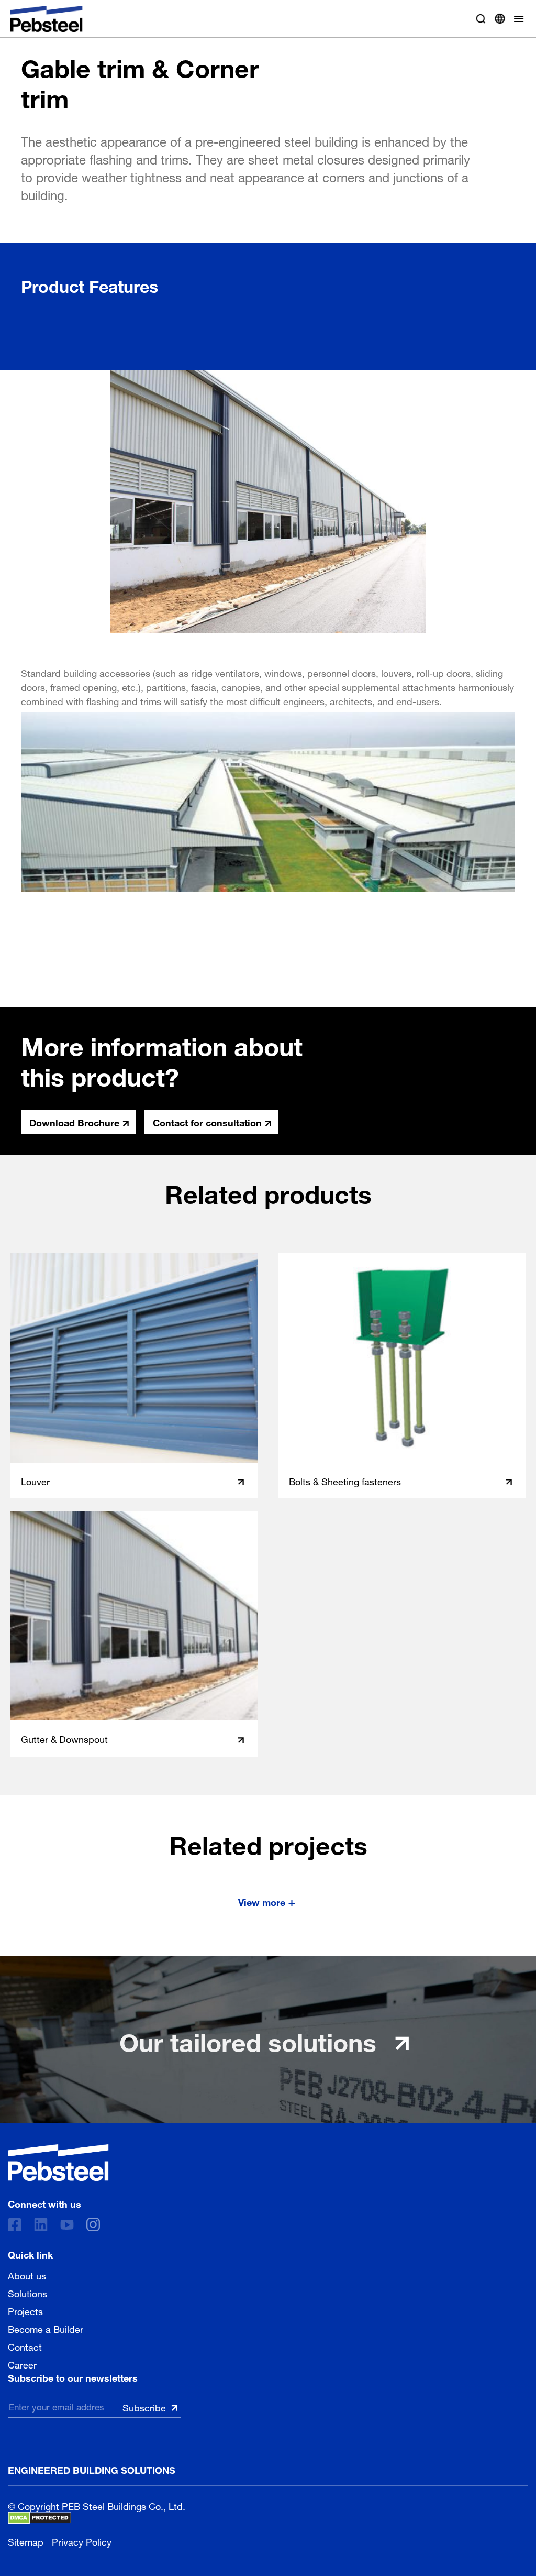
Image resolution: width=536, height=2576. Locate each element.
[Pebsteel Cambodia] (58, 2163)
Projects (25, 2310)
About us (27, 2275)
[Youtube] (67, 2225)
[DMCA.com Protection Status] (40, 2518)
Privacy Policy (82, 2541)
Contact (25, 2346)
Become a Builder (46, 2328)
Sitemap (26, 2541)
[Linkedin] (41, 2225)
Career (22, 2364)
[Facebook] (15, 2225)
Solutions (27, 2293)
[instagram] (93, 2224)
